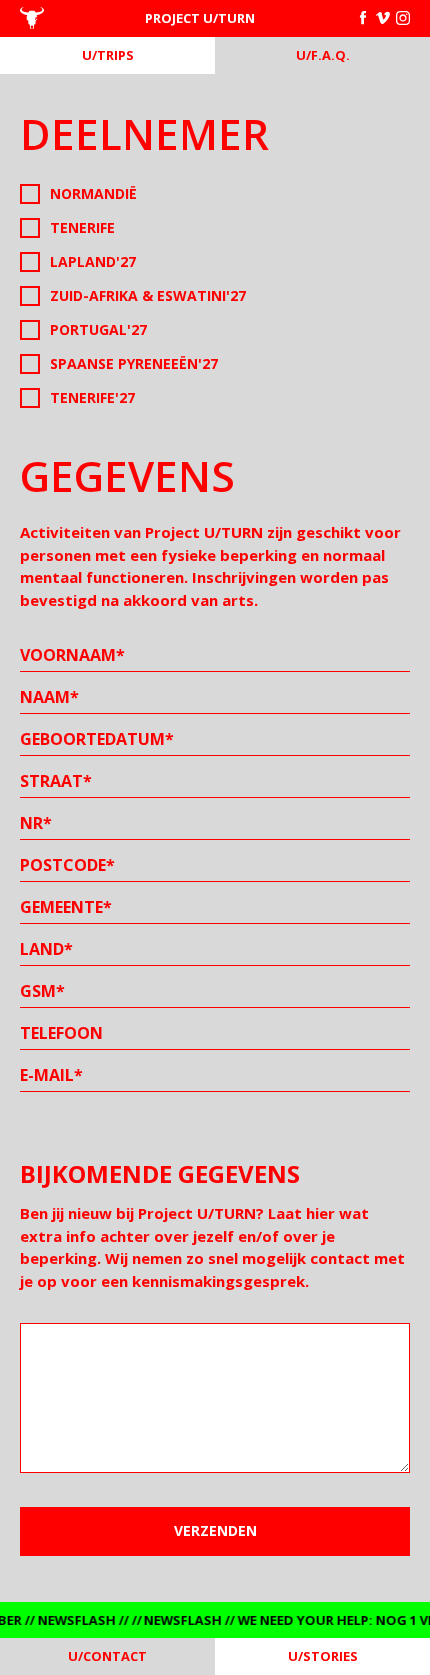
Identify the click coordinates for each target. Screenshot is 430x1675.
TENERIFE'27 (92, 397)
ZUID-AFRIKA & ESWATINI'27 (148, 295)
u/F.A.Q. (323, 55)
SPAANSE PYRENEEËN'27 (134, 363)
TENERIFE (82, 227)
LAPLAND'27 (93, 261)
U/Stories (323, 1656)
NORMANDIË (93, 193)
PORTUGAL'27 (98, 329)
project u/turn (200, 18)
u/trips (108, 55)
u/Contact (107, 1656)
